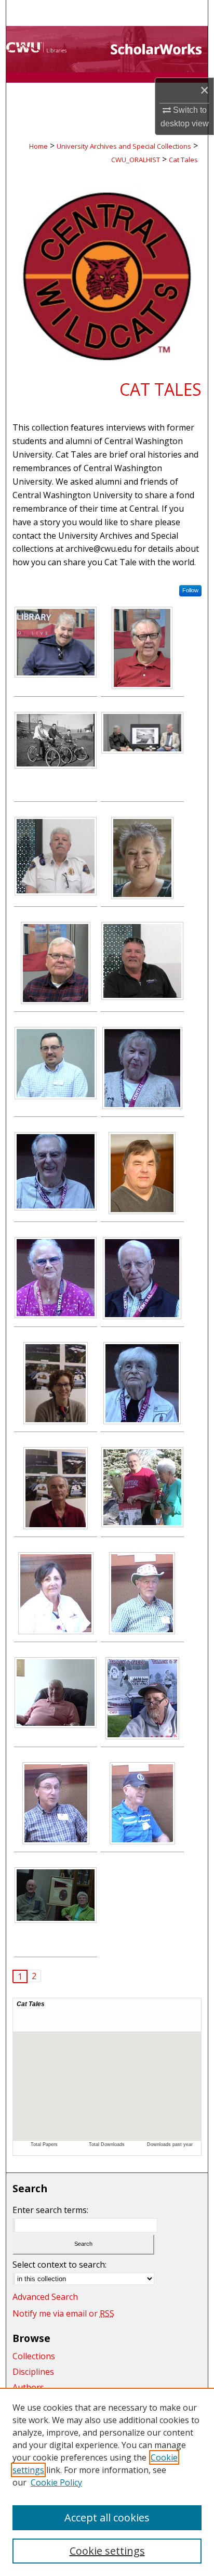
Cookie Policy (56, 2482)
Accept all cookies (107, 2518)
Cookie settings (107, 2551)
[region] (107, 2482)
